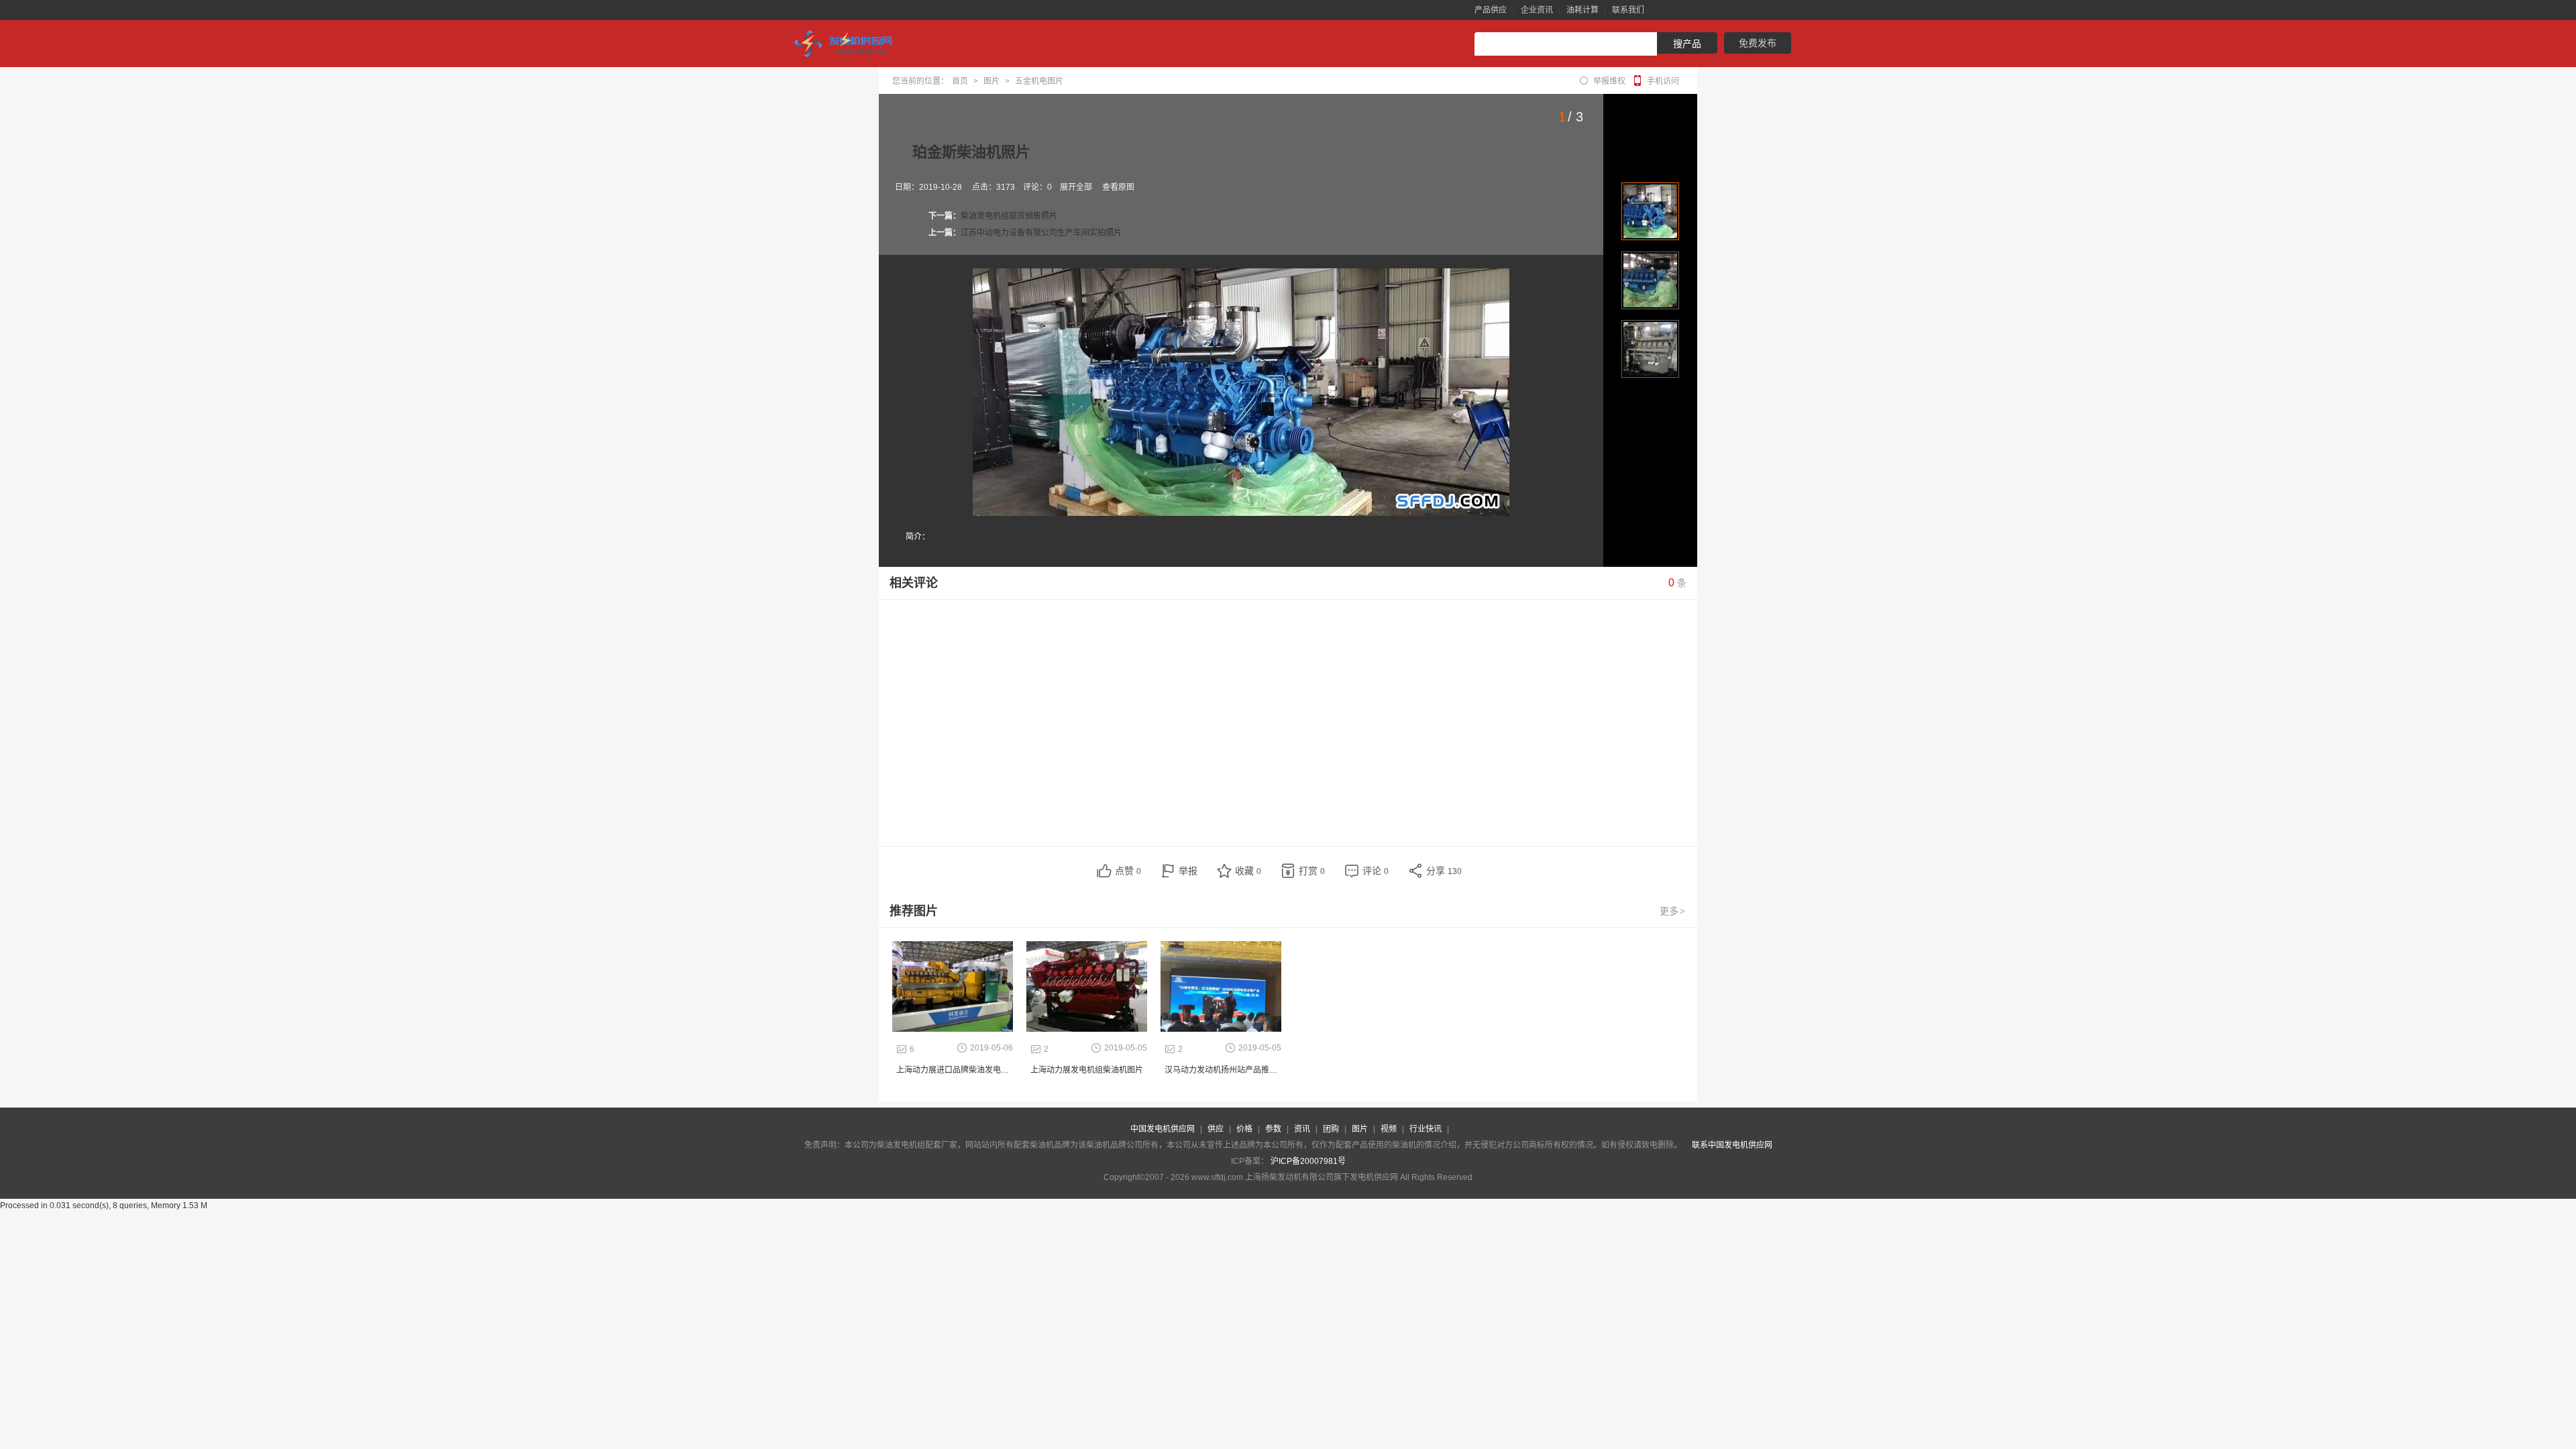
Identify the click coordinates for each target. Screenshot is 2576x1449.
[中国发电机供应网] (849, 44)
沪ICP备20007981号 (1308, 1161)
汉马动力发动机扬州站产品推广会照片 (1233, 1070)
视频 (1389, 1129)
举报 (1188, 871)
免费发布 (1758, 43)
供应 (1216, 1129)
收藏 (1248, 871)
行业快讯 (1426, 1129)
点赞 (1128, 871)
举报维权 (1609, 81)
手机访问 (1663, 81)
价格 (1244, 1129)
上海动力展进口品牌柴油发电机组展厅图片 (973, 1070)
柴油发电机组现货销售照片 (1009, 216)
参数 (1273, 1129)
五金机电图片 (1039, 81)
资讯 (1302, 1129)
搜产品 (1687, 44)
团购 (1331, 1129)
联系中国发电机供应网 (1732, 1145)
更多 (1672, 911)
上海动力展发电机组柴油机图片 (1087, 1070)
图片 (991, 81)
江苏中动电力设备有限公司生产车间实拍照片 (1041, 233)
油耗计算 (1582, 10)
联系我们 (1628, 10)
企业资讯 (1537, 10)
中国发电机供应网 (1163, 1129)
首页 (960, 81)
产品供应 (1491, 10)
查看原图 (1118, 187)
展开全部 (1076, 187)
